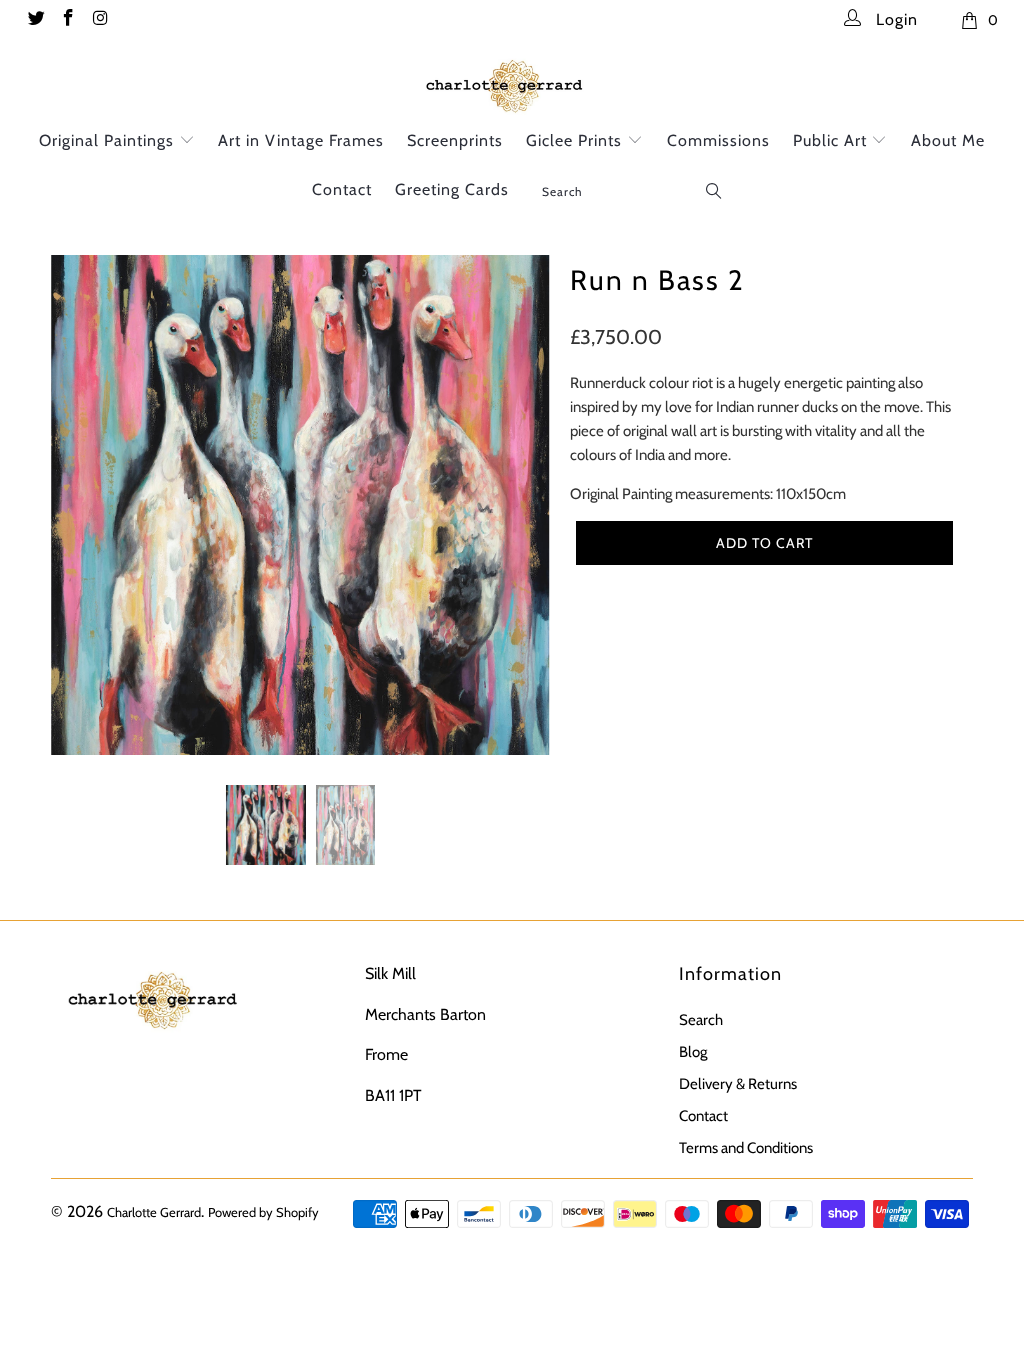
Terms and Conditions (746, 1148)
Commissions (718, 140)
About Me (948, 140)
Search (701, 1020)
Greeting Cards (452, 189)
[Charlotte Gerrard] (512, 83)
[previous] (77, 520)
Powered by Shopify (263, 1212)
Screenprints (455, 140)
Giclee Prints (576, 140)
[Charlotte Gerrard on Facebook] (68, 20)
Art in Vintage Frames (301, 140)
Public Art (832, 140)
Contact (342, 189)
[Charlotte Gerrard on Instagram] (100, 20)
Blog (693, 1052)
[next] (523, 520)
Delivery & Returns (738, 1084)
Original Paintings (109, 140)
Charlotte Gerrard (154, 1212)
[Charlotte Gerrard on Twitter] (35, 20)
